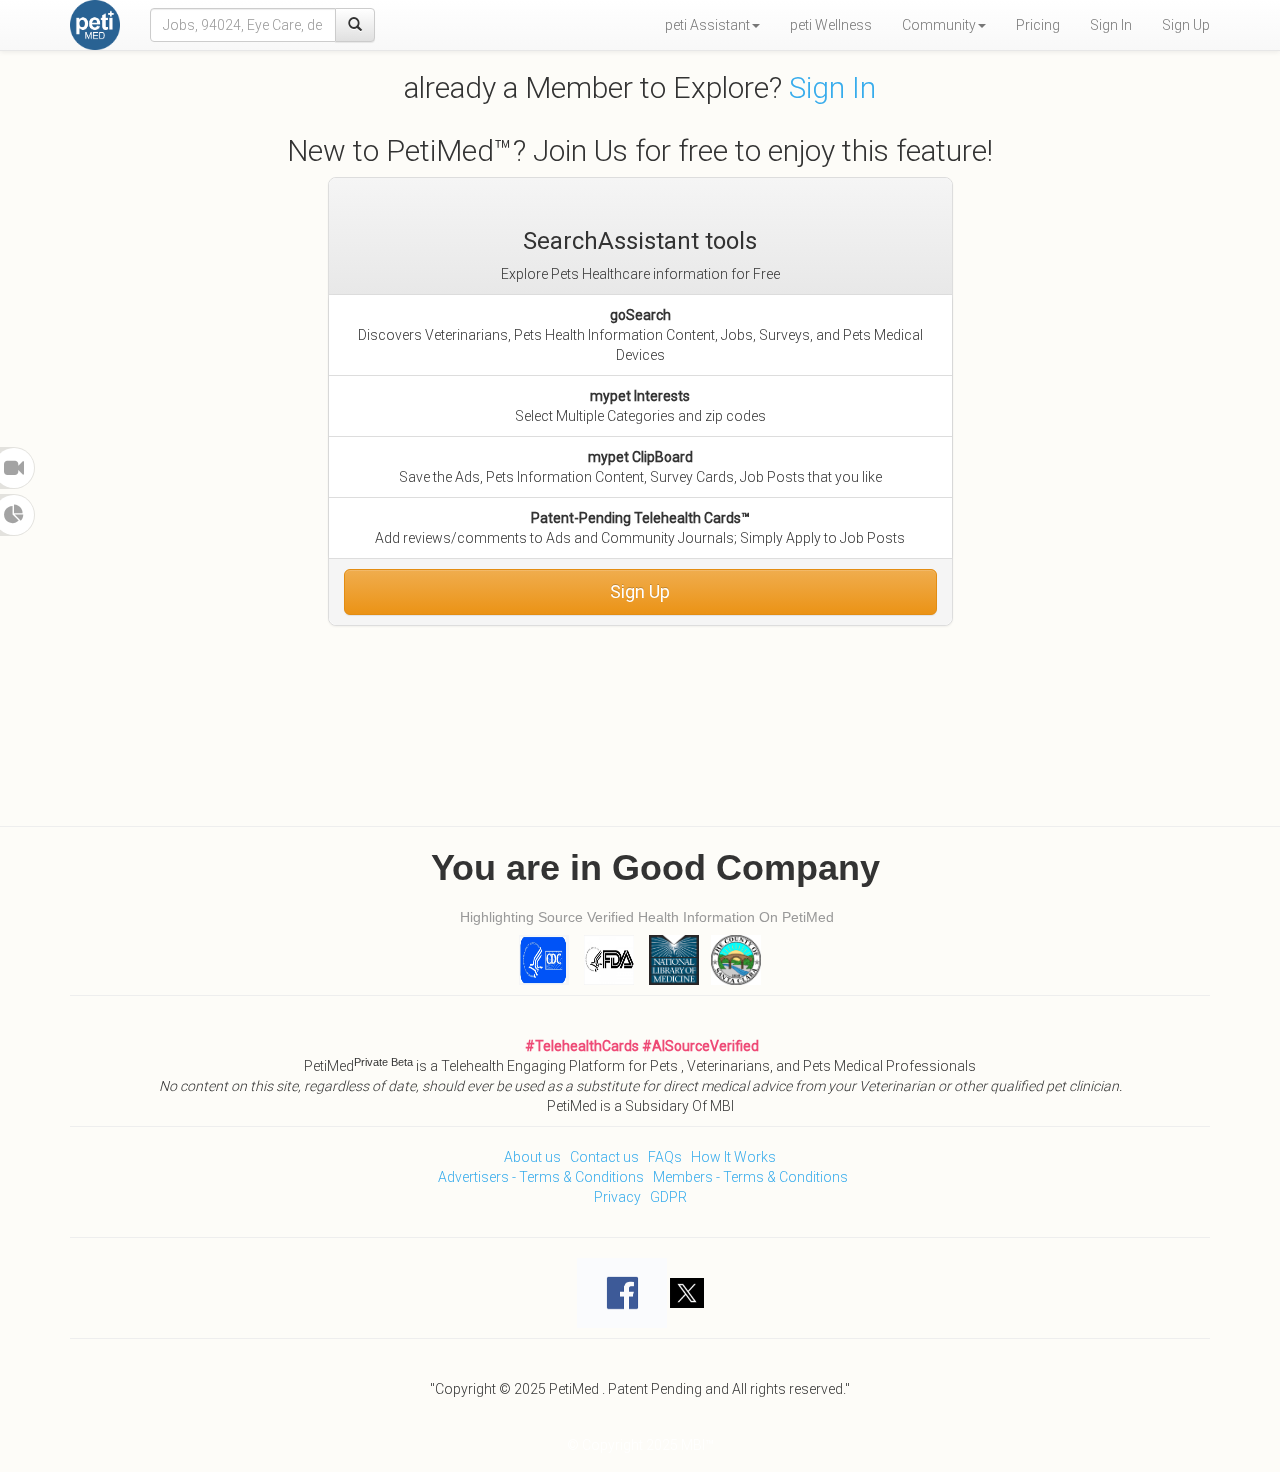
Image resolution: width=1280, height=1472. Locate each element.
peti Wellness (831, 25)
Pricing (1038, 25)
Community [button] (939, 25)
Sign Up (1186, 25)
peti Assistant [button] (707, 25)
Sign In (1111, 25)
